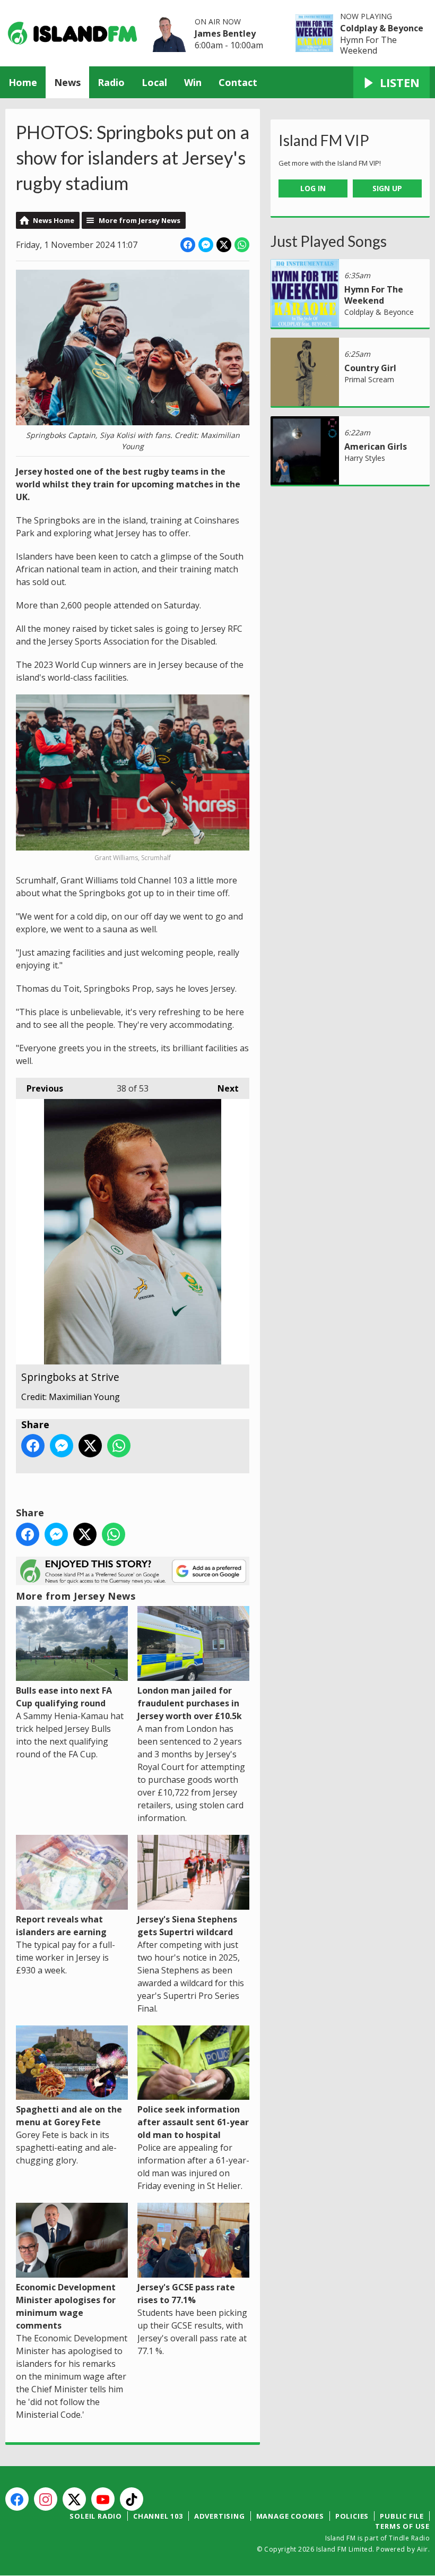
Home (23, 82)
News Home (54, 220)
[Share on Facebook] (188, 245)
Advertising (220, 2516)
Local (154, 82)
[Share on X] (224, 245)
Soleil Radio (96, 2516)
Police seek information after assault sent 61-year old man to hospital (193, 2122)
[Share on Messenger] (206, 245)
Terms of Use (402, 2526)
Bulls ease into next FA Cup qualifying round (64, 1697)
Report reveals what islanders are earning (61, 1926)
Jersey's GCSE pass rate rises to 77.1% (186, 2294)
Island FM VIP (324, 140)
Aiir (423, 2549)
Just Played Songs (329, 241)
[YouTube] (103, 2499)
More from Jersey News (140, 220)
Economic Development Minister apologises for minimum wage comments (66, 2306)
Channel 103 (158, 2516)
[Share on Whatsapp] (242, 245)
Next (223, 1088)
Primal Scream (369, 379)
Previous (40, 1088)
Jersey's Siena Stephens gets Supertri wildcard (187, 1926)
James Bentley (225, 33)
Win (193, 82)
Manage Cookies (290, 2516)
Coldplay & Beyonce (382, 28)
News (67, 82)
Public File (402, 2516)
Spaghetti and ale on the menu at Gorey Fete (69, 2116)
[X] (74, 2499)
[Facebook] (17, 2499)
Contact (238, 82)
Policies (352, 2516)
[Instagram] (46, 2499)
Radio (111, 82)
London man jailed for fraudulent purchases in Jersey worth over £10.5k (190, 1703)
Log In (313, 188)
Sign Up (387, 188)
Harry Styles (365, 458)
